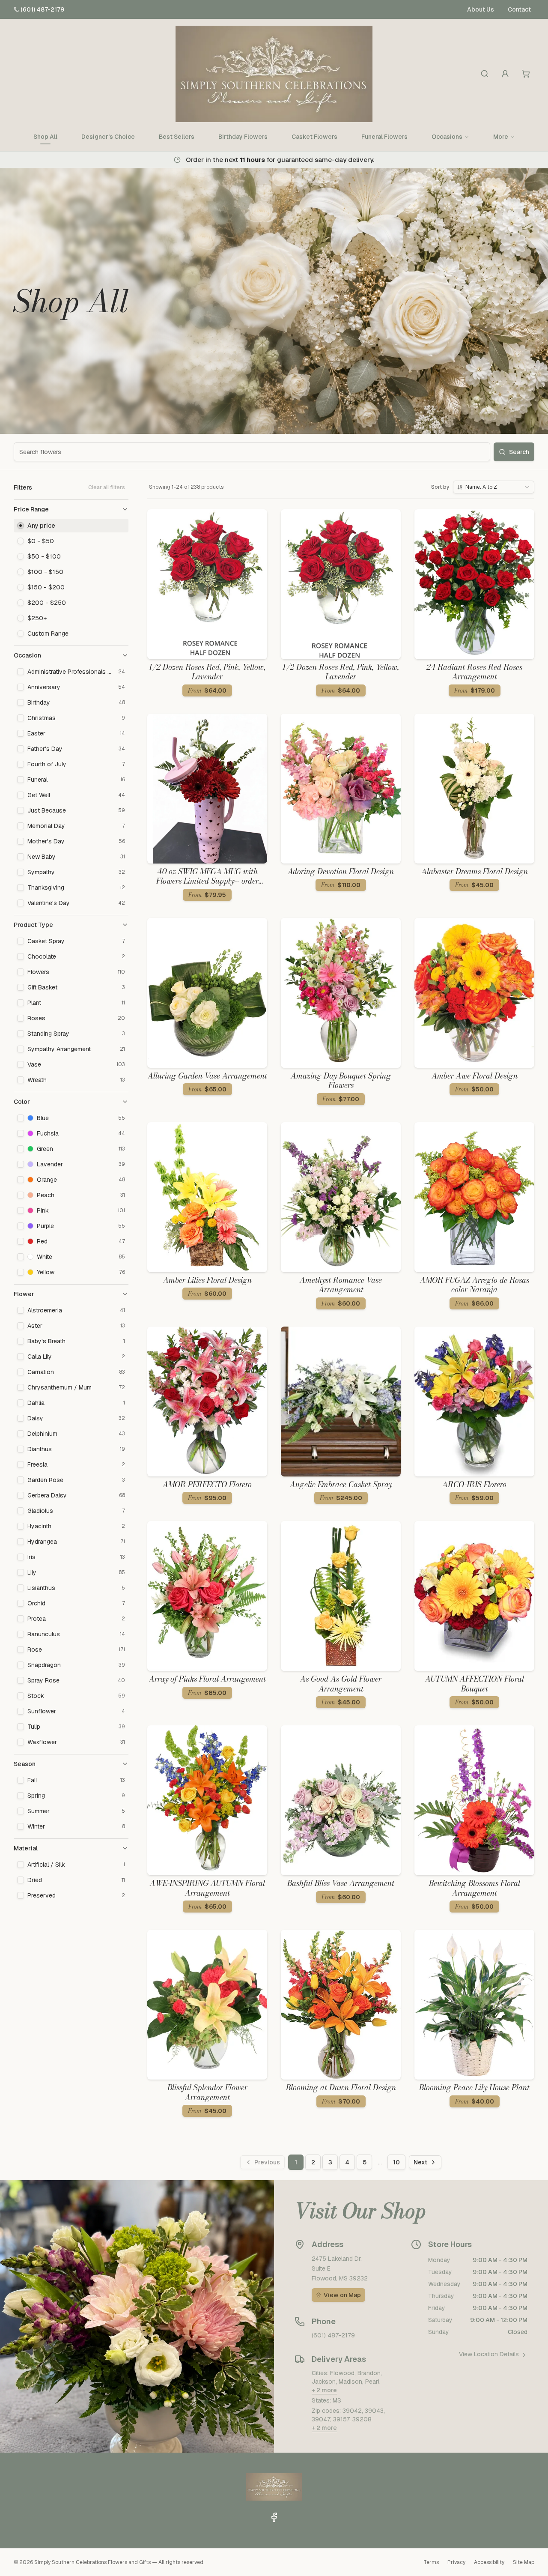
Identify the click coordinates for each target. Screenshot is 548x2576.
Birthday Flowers (243, 137)
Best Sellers (177, 137)
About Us (481, 9)
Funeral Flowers (384, 137)
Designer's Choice (108, 137)
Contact (519, 9)
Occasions (447, 137)
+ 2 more (324, 2390)
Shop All (45, 137)
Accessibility (489, 2562)
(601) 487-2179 (42, 9)
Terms (431, 2562)
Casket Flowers (314, 137)
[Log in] (505, 74)
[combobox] (494, 487)
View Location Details (489, 2354)
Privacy (456, 2562)
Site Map (524, 2562)
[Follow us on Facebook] (274, 2517)
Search (519, 452)
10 (396, 2162)
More (501, 137)
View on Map (342, 2295)
